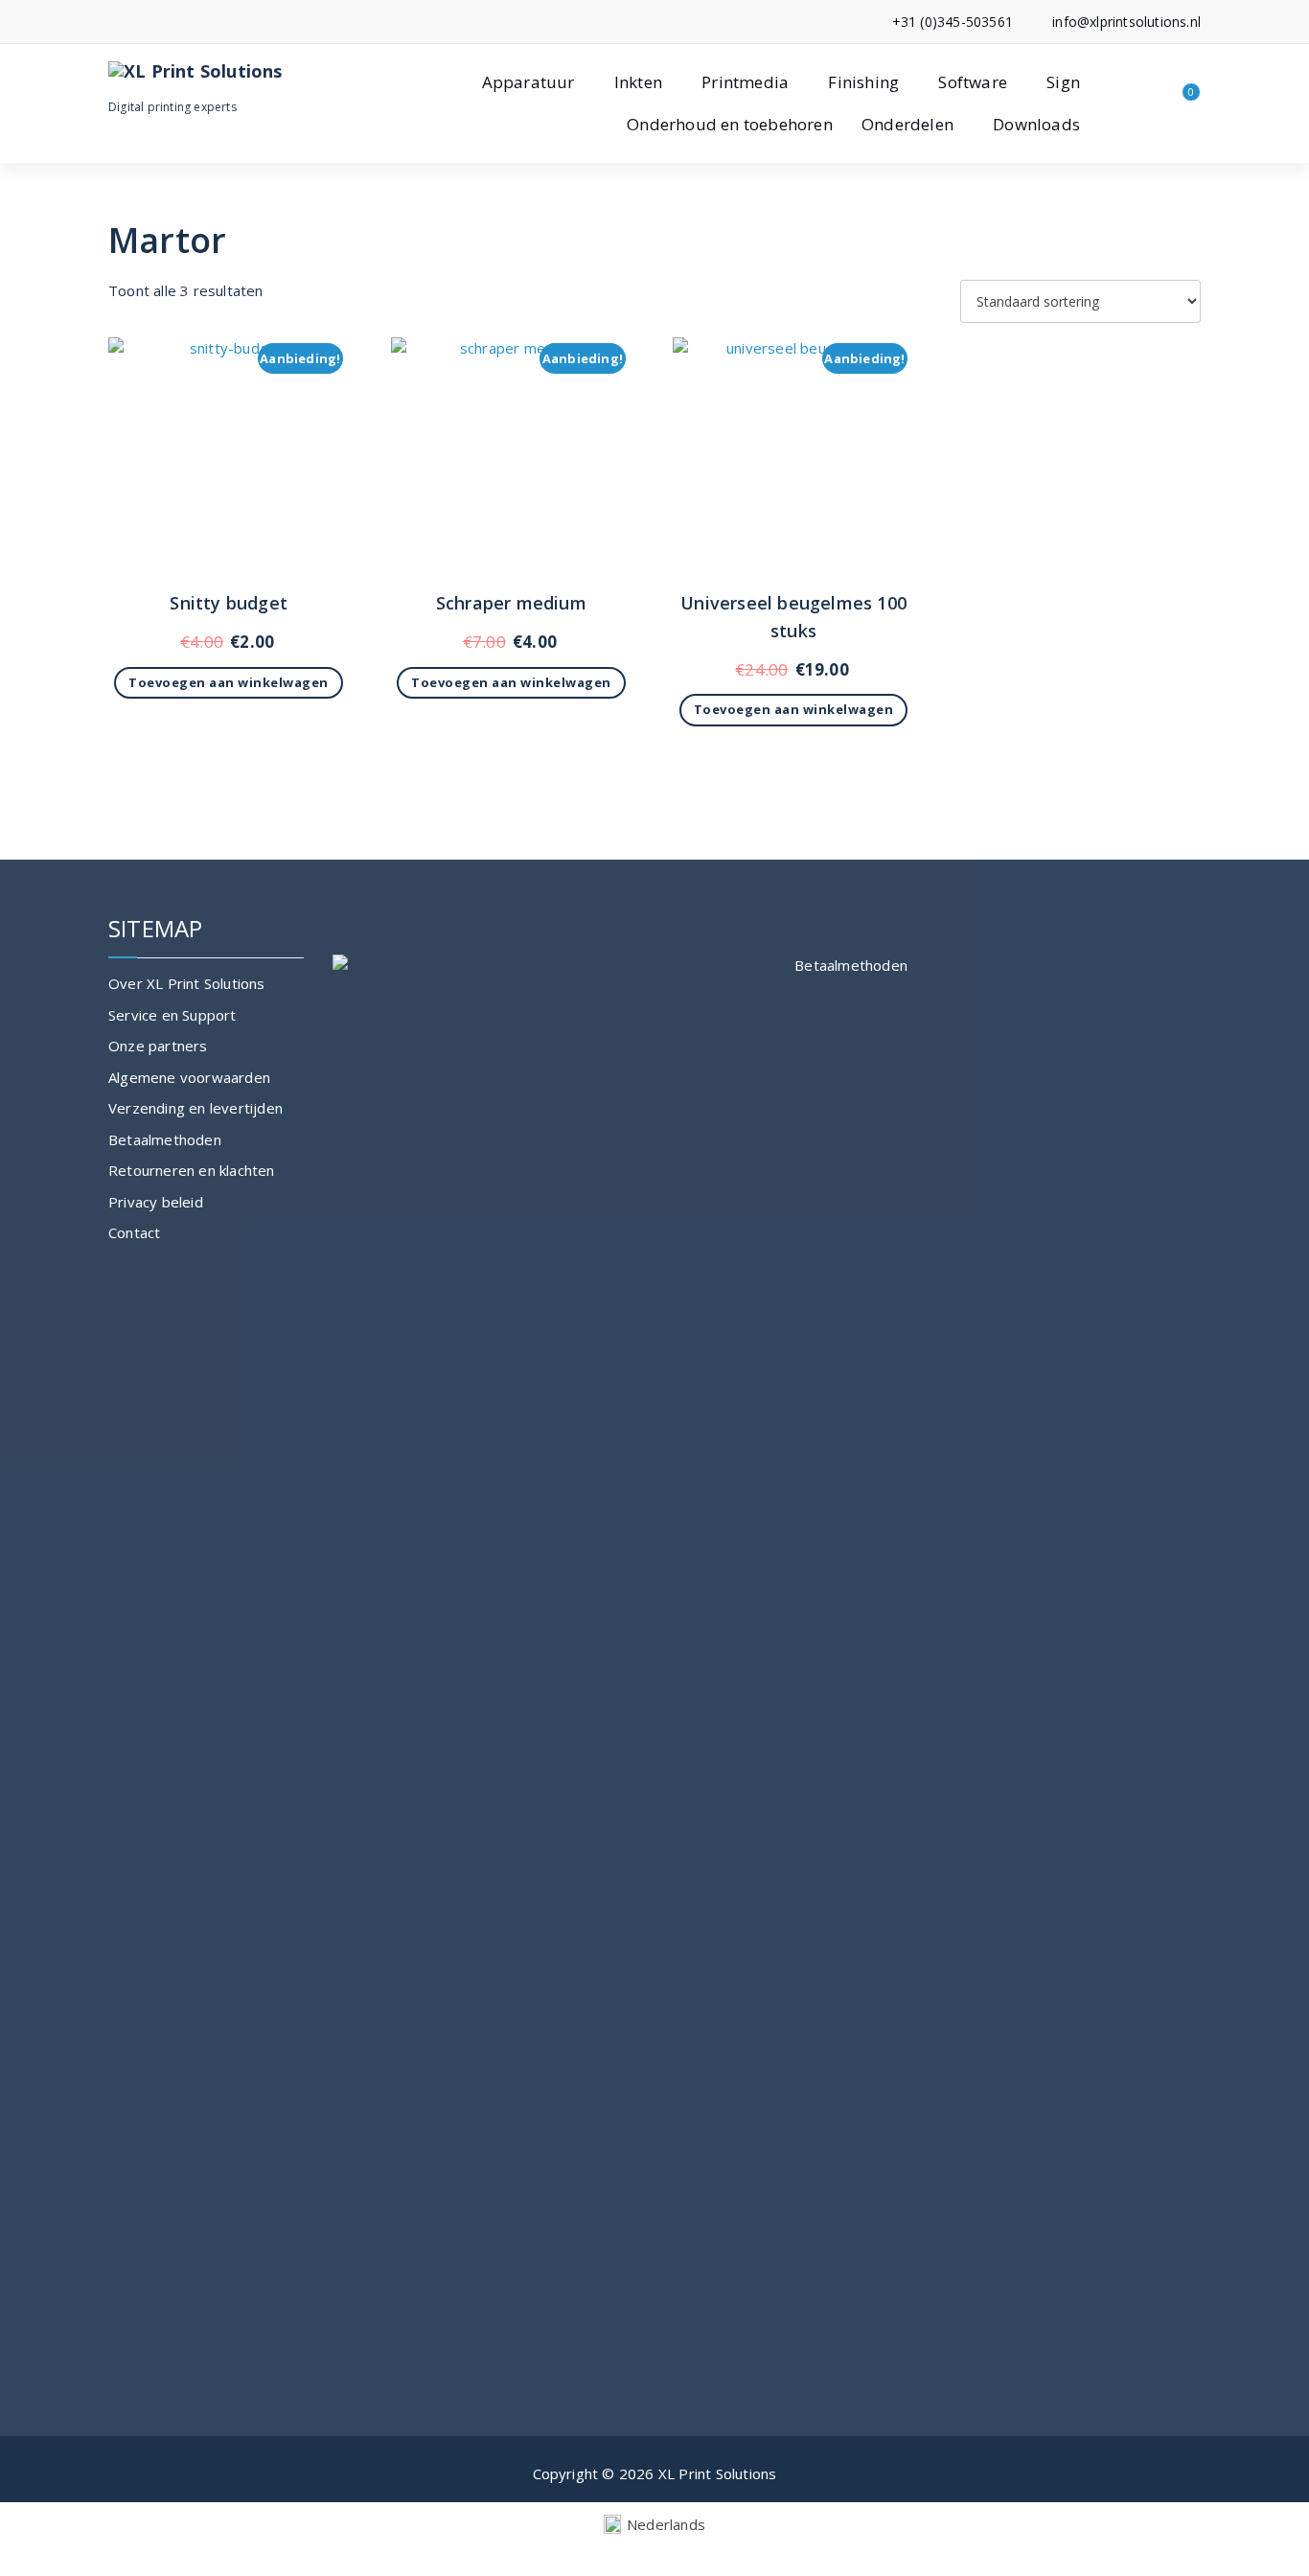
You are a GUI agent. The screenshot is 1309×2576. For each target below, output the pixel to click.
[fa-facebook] (114, 22)
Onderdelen (907, 124)
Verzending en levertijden (195, 1108)
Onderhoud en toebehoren (730, 124)
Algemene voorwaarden (189, 1077)
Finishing (863, 82)
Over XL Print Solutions (187, 983)
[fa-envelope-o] (142, 22)
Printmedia (745, 82)
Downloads (1036, 124)
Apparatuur (528, 82)
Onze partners (158, 1046)
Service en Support (172, 1015)
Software (973, 82)
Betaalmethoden (165, 1139)
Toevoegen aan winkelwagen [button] (229, 682)
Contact (134, 1232)
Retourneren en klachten (192, 1170)
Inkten (638, 82)
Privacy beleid (156, 1202)
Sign (1063, 82)
